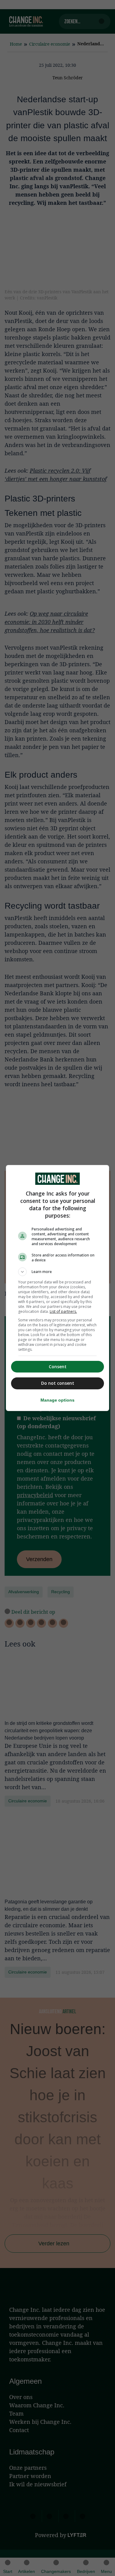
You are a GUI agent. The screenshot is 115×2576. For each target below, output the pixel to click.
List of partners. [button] (63, 1311)
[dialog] (58, 1288)
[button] (58, 1272)
